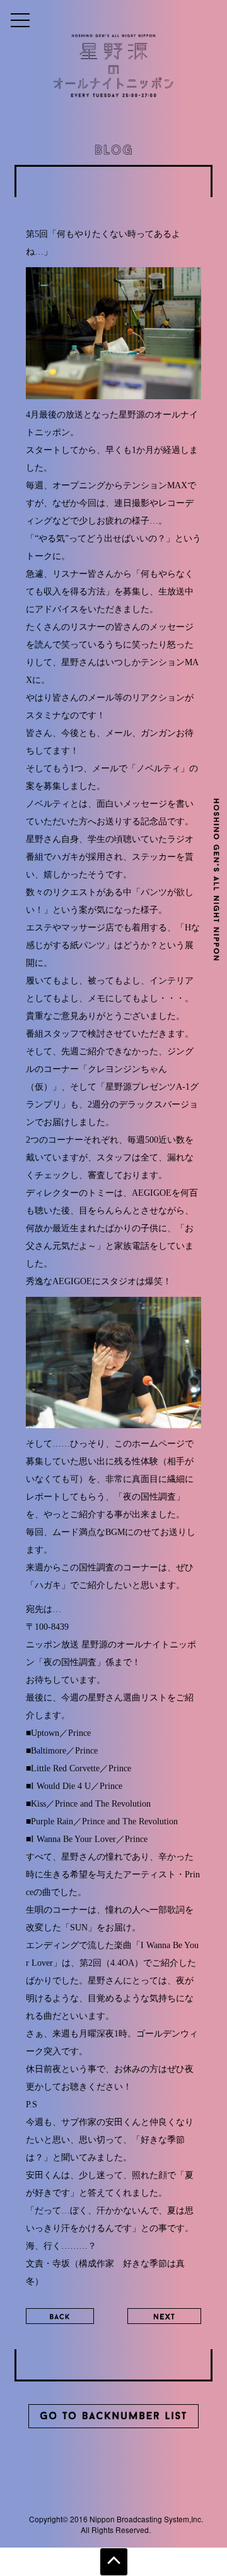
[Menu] (20, 20)
